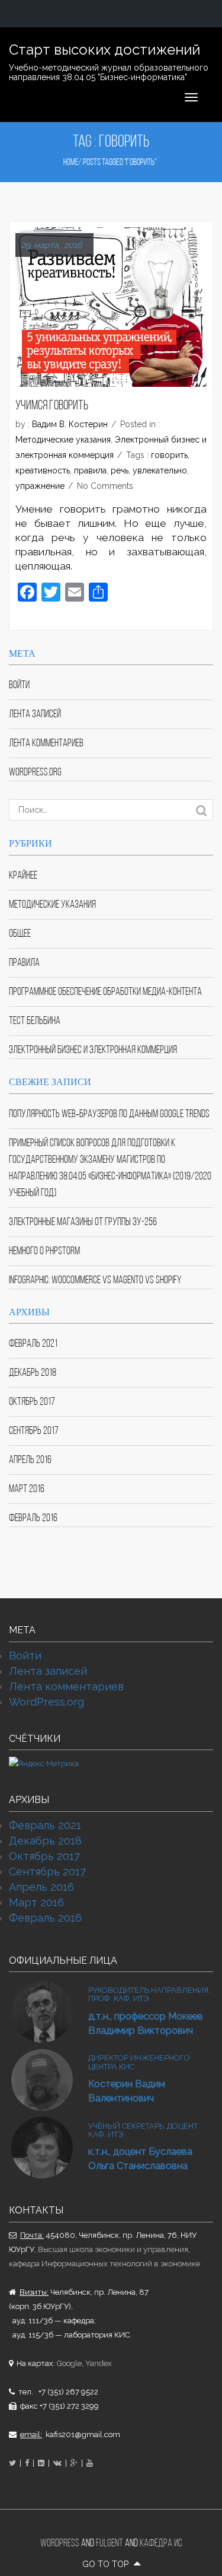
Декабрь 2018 (33, 1373)
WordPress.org (35, 773)
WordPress (60, 2544)
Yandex (99, 2363)
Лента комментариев (46, 744)
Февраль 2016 (33, 1518)
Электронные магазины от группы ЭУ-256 (83, 1222)
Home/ (73, 163)
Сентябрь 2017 (34, 1431)
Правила (24, 963)
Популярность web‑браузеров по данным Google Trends (109, 1114)
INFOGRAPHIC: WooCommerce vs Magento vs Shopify (95, 1281)
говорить (169, 455)
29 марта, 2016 (52, 245)
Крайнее (23, 876)
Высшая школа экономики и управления (113, 2249)
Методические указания (63, 440)
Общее (20, 934)
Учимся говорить (52, 406)
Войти (19, 686)
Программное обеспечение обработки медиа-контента (105, 992)
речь (120, 470)
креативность (43, 470)
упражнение (40, 486)
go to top (107, 2564)
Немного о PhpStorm (44, 1252)
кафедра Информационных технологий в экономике (104, 2264)
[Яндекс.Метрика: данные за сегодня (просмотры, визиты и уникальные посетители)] (44, 1764)
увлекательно (160, 470)
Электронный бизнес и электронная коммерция (93, 1050)
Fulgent (110, 2544)
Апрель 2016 (30, 1460)
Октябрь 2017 (32, 1402)
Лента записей (35, 715)
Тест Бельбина (35, 1021)
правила (90, 470)
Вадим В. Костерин (70, 424)
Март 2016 (27, 1489)
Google (69, 2363)
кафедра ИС (161, 2544)
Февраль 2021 (33, 1344)
